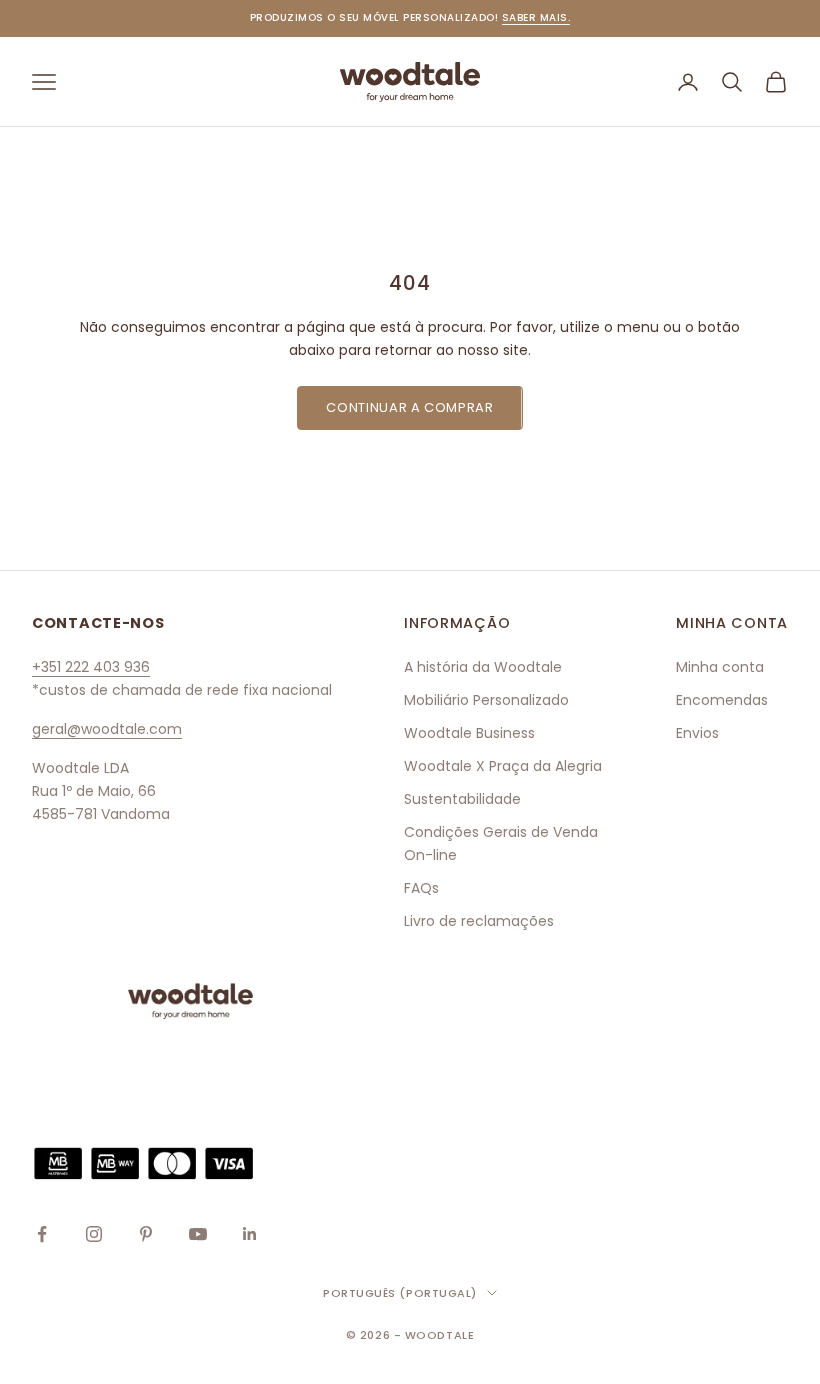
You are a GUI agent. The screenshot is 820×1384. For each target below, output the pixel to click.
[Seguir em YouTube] (198, 1234)
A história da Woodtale (483, 667)
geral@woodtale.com (107, 729)
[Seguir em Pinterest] (146, 1234)
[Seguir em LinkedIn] (250, 1234)
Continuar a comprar (409, 407)
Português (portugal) (400, 1293)
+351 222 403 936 (91, 667)
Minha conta (720, 667)
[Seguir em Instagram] (94, 1234)
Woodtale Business (469, 733)
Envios (697, 733)
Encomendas (722, 700)
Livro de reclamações (479, 921)
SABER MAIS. (536, 17)
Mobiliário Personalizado (486, 700)
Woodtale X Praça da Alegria (503, 766)
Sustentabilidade (462, 799)
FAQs (421, 888)
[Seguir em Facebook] (42, 1234)
